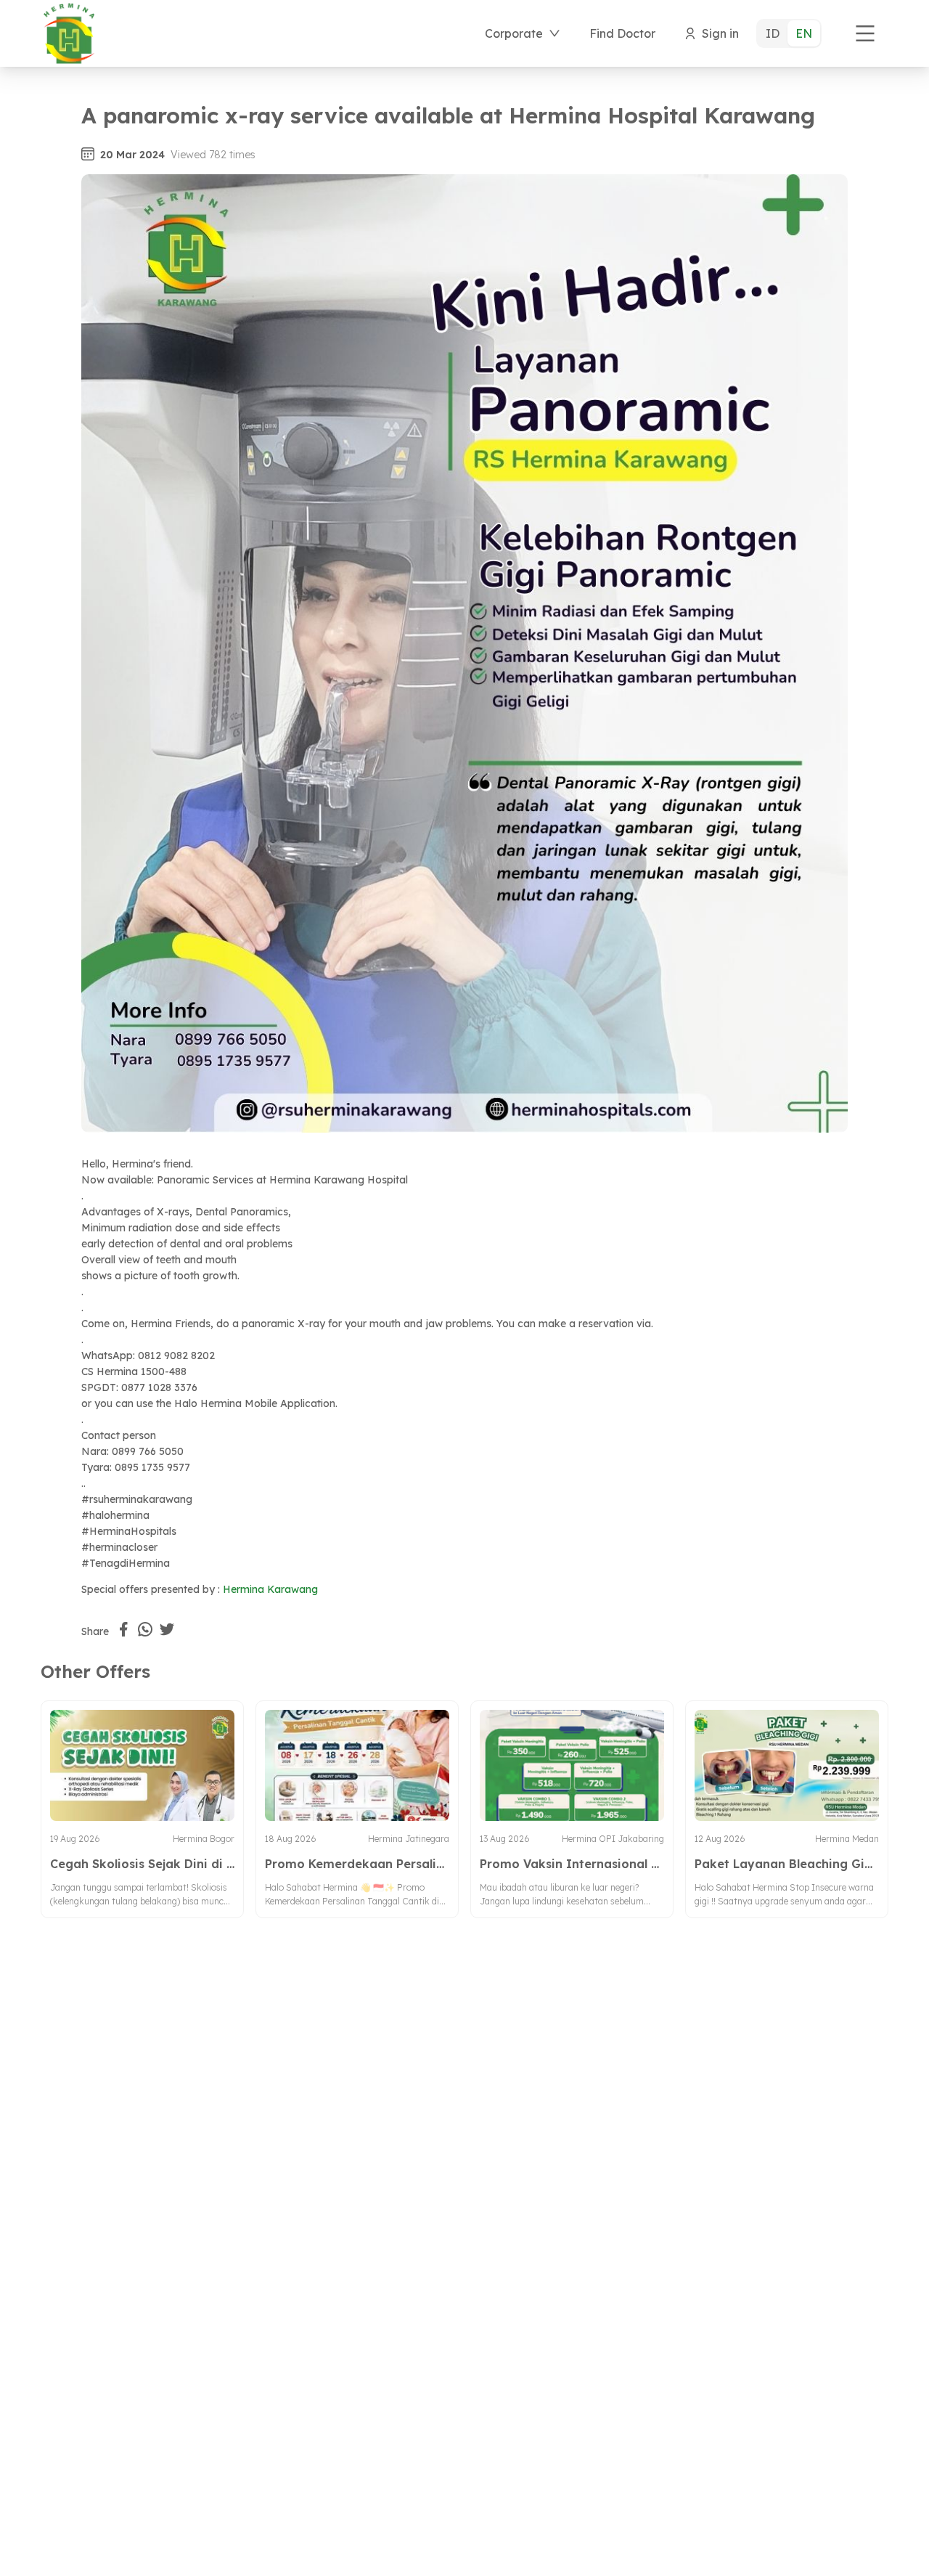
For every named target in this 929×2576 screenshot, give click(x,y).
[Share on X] (167, 1629)
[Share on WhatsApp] (145, 1629)
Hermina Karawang (270, 1589)
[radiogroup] (789, 33)
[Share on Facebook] (123, 1629)
